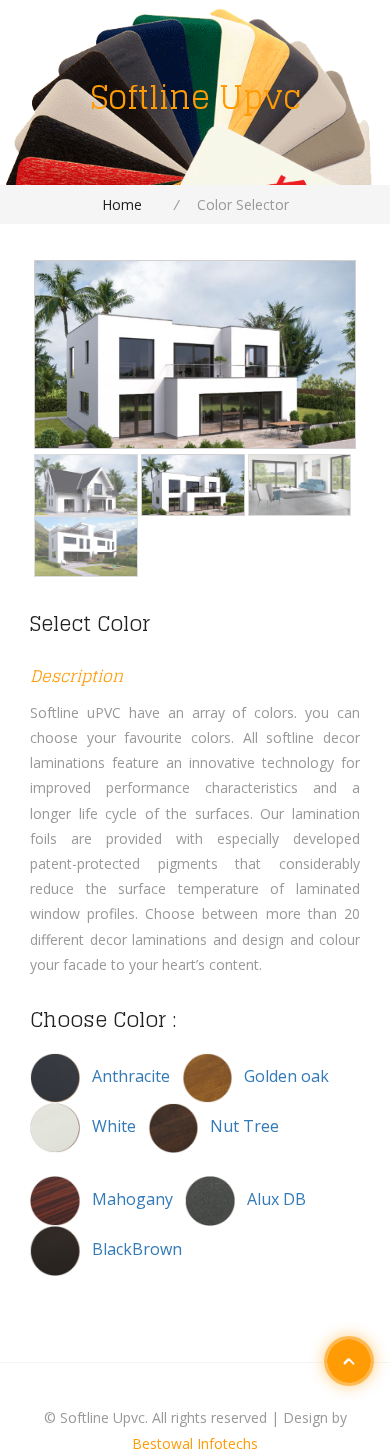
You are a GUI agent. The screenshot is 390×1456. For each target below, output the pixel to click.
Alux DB (276, 1199)
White (116, 1126)
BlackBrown (137, 1249)
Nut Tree (244, 1126)
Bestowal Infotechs (195, 1443)
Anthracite (133, 1076)
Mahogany (134, 1199)
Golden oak (288, 1076)
